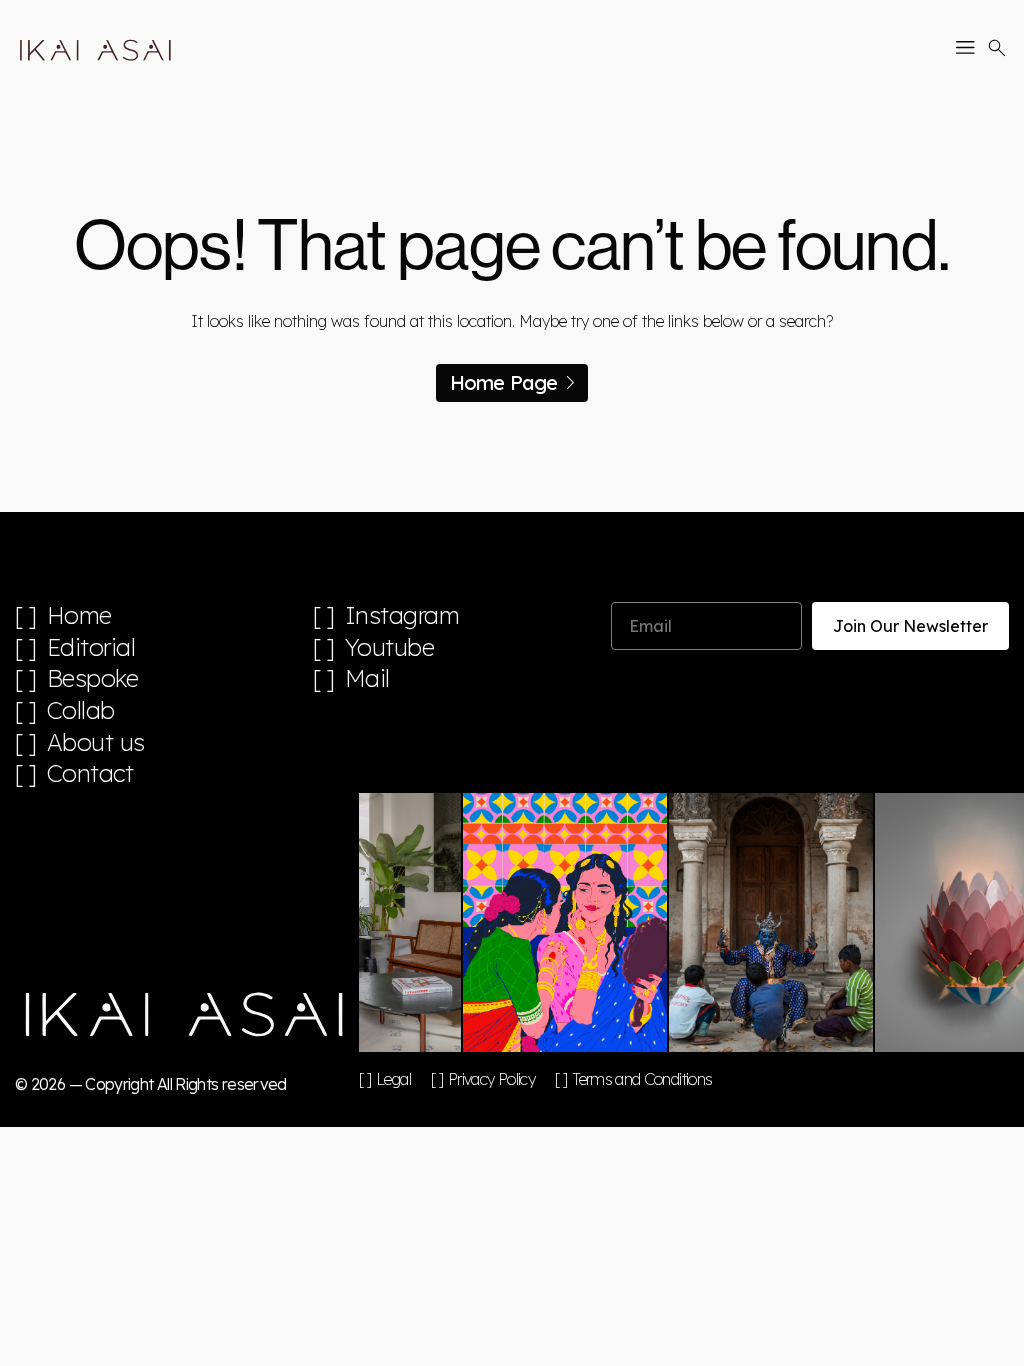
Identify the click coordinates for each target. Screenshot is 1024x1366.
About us (96, 742)
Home (79, 615)
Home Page (504, 382)
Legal (393, 1079)
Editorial (91, 647)
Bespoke (93, 678)
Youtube (390, 647)
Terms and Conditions (642, 1079)
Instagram (402, 615)
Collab (81, 710)
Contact (90, 773)
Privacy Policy (491, 1079)
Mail (367, 678)
